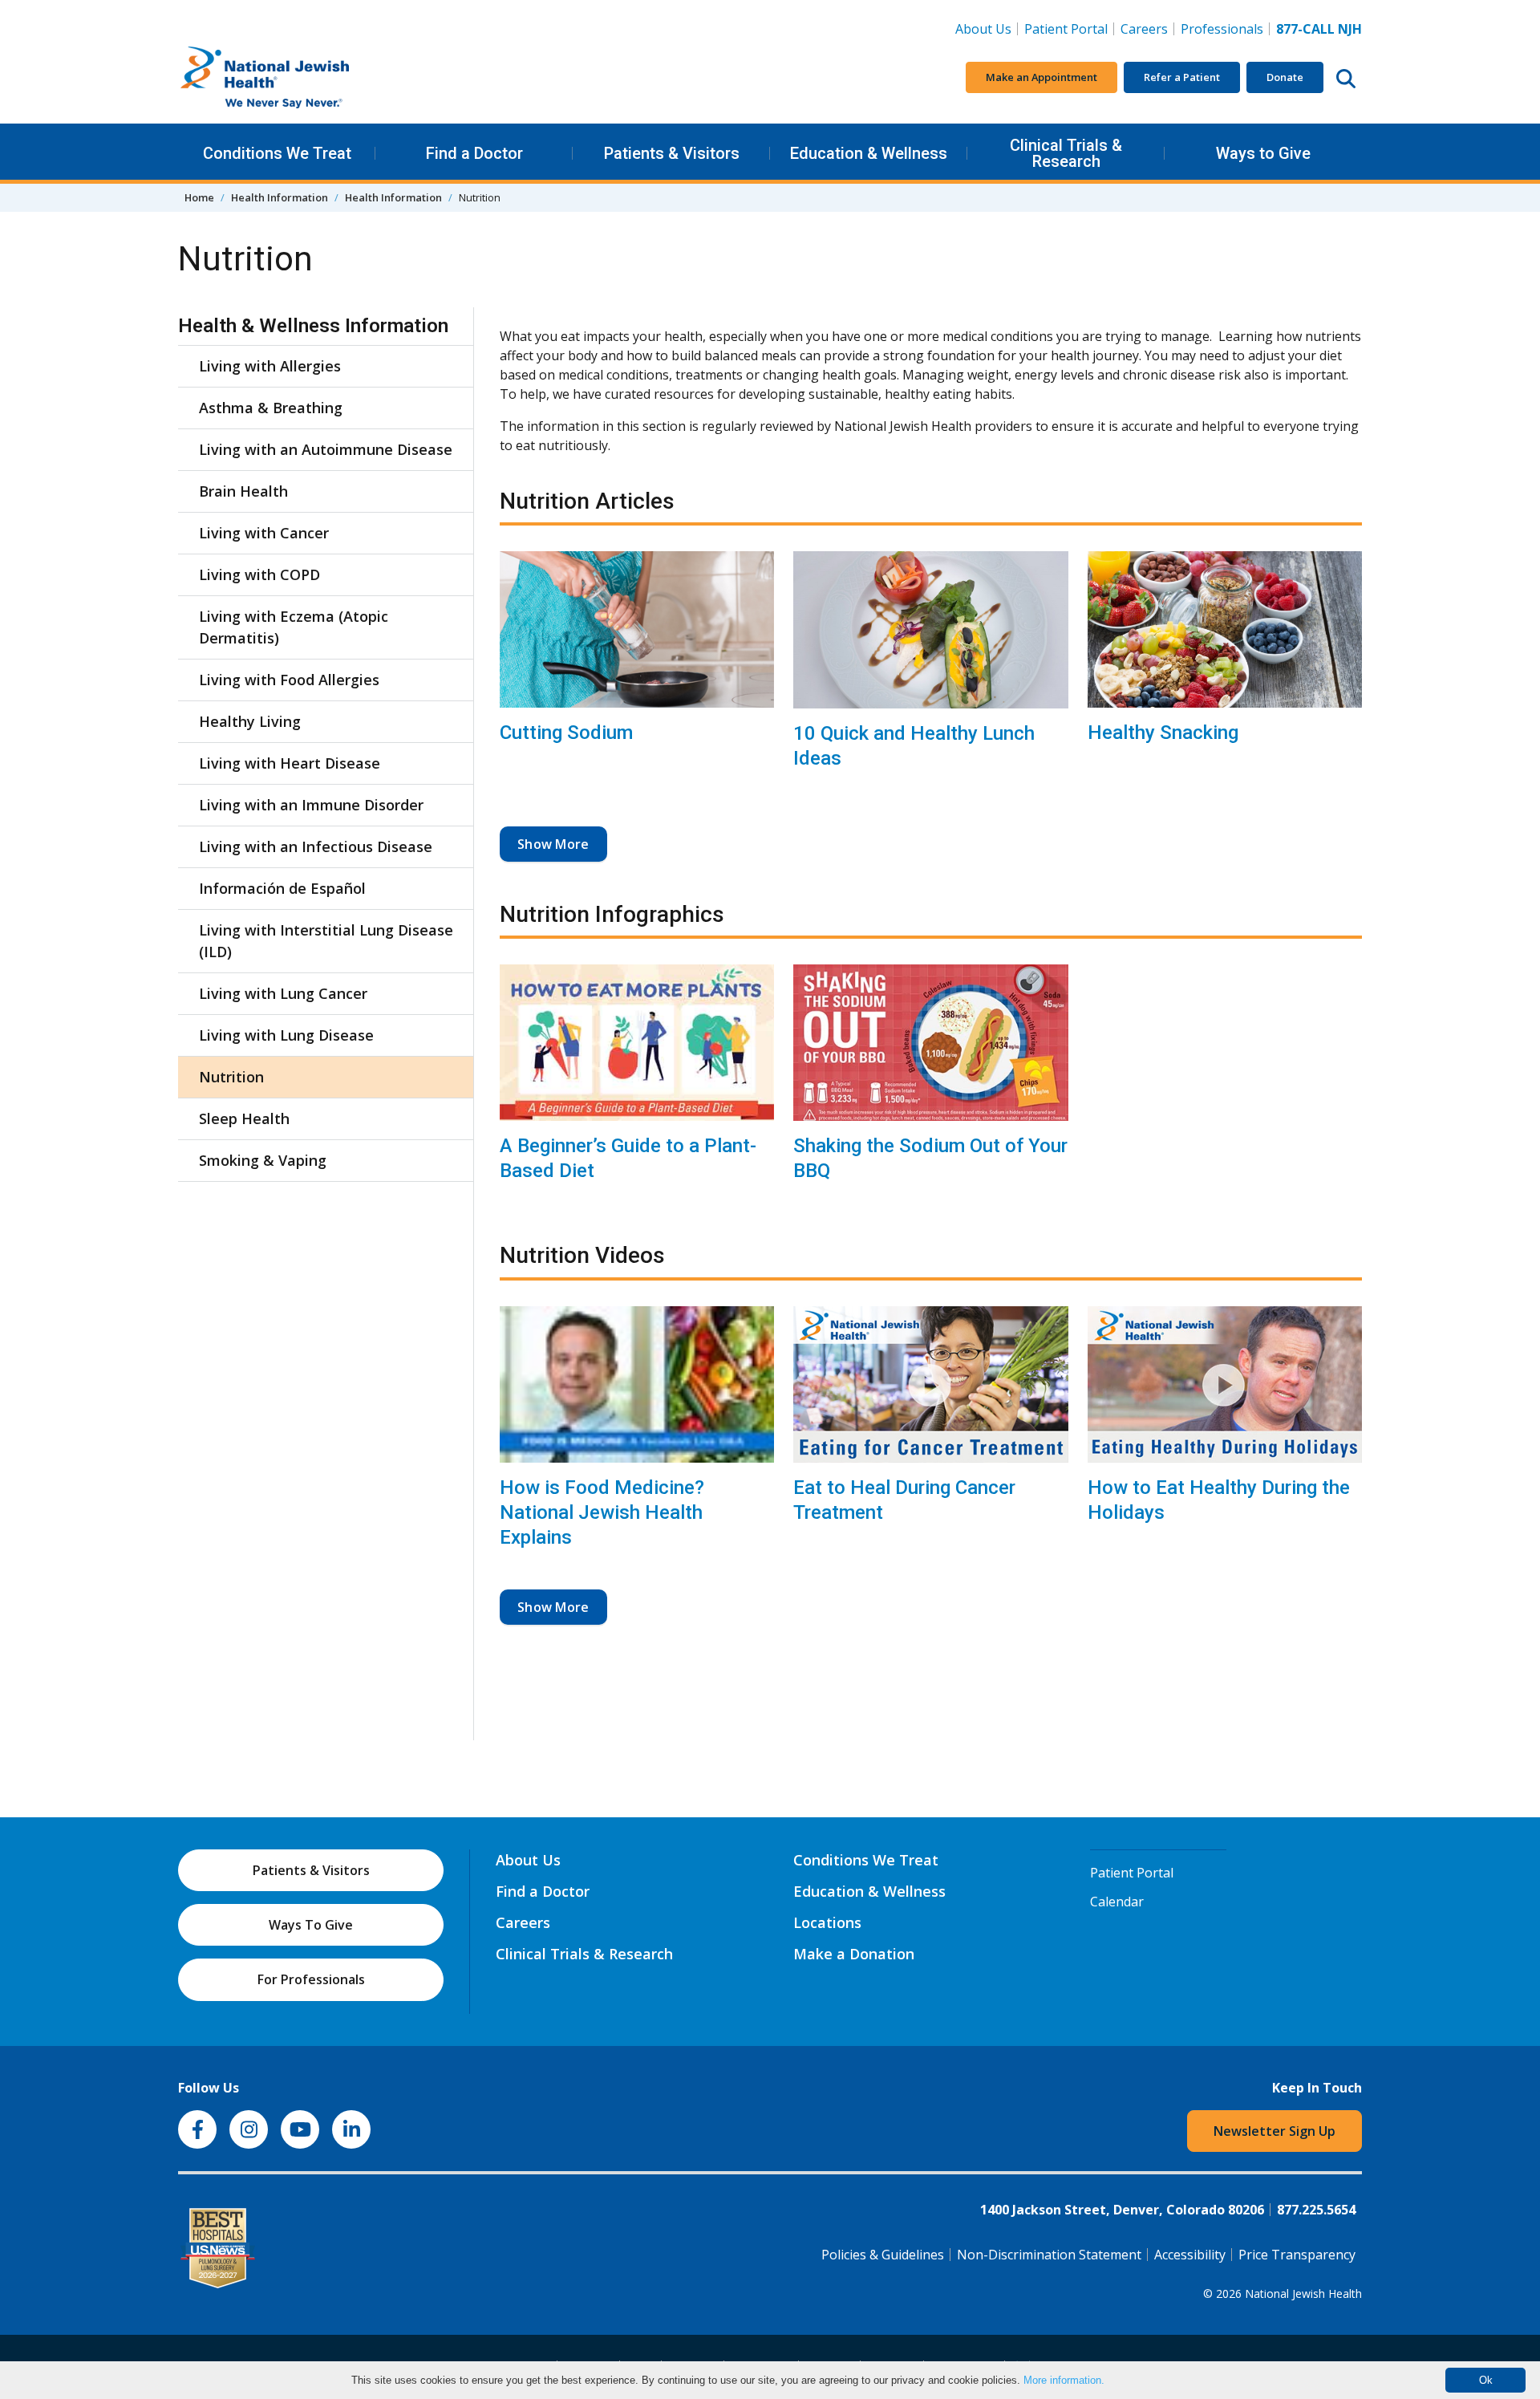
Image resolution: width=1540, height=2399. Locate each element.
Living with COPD (259, 574)
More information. (1064, 2380)
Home (199, 197)
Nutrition (231, 1077)
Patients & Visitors (672, 153)
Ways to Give (1263, 153)
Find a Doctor (474, 153)
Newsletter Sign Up (1275, 2131)
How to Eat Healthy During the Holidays (1219, 1500)
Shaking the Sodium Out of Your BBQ (930, 1158)
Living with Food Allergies (289, 680)
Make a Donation (854, 1954)
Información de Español (282, 888)
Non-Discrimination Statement (1049, 2255)
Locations (827, 1922)
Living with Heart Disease (290, 763)
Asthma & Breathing (271, 408)
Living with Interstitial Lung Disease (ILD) (326, 941)
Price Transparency (1297, 2255)
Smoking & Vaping (263, 1160)
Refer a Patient (1182, 77)
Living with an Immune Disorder (311, 805)
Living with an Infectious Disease (316, 846)
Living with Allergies (270, 366)
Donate (1285, 77)
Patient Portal (1066, 29)
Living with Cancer (264, 533)
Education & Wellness (869, 153)
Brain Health (243, 491)
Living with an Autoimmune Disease (326, 449)
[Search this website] (1346, 78)
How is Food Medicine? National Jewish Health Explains (602, 1512)
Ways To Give (311, 1925)
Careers (1147, 28)
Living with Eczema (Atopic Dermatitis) (294, 627)
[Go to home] (298, 78)
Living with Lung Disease (286, 1035)
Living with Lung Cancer (283, 993)
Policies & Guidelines (883, 2255)
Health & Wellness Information (313, 326)
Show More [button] (553, 844)
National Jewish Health (1303, 2293)
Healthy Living (250, 721)
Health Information (280, 197)
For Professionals (311, 1979)
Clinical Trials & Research (1066, 153)
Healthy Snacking (1163, 733)
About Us (983, 29)
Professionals (1222, 29)
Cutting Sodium (566, 733)
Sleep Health (244, 1118)
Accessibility (1190, 2255)
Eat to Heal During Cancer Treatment (904, 1500)
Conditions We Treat (277, 153)
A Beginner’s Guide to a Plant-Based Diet (628, 1158)
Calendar (1117, 1902)
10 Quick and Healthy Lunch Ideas (914, 746)
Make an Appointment (1042, 77)
